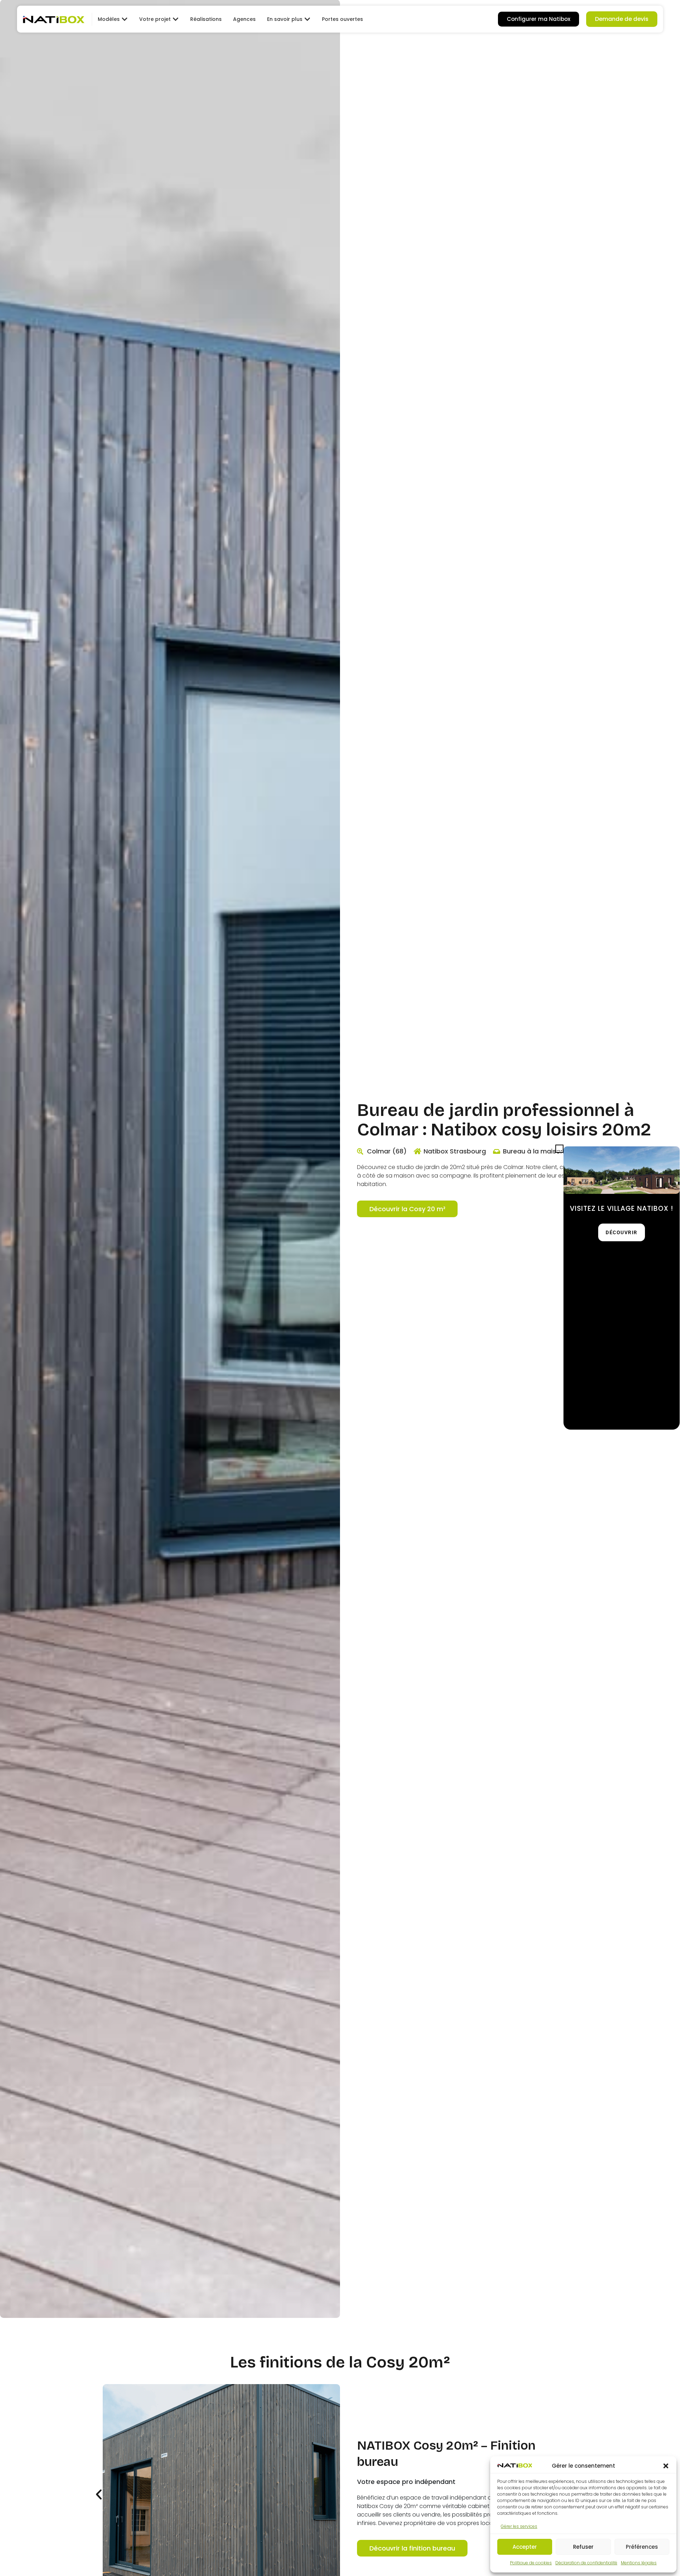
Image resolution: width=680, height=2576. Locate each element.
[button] (666, 2466)
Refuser (583, 2547)
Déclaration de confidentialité (586, 2563)
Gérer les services (519, 2526)
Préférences (642, 2547)
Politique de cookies (531, 2563)
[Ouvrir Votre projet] (176, 19)
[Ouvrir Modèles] (125, 19)
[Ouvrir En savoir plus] (307, 19)
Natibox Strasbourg (455, 1151)
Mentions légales (639, 2563)
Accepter (525, 2547)
